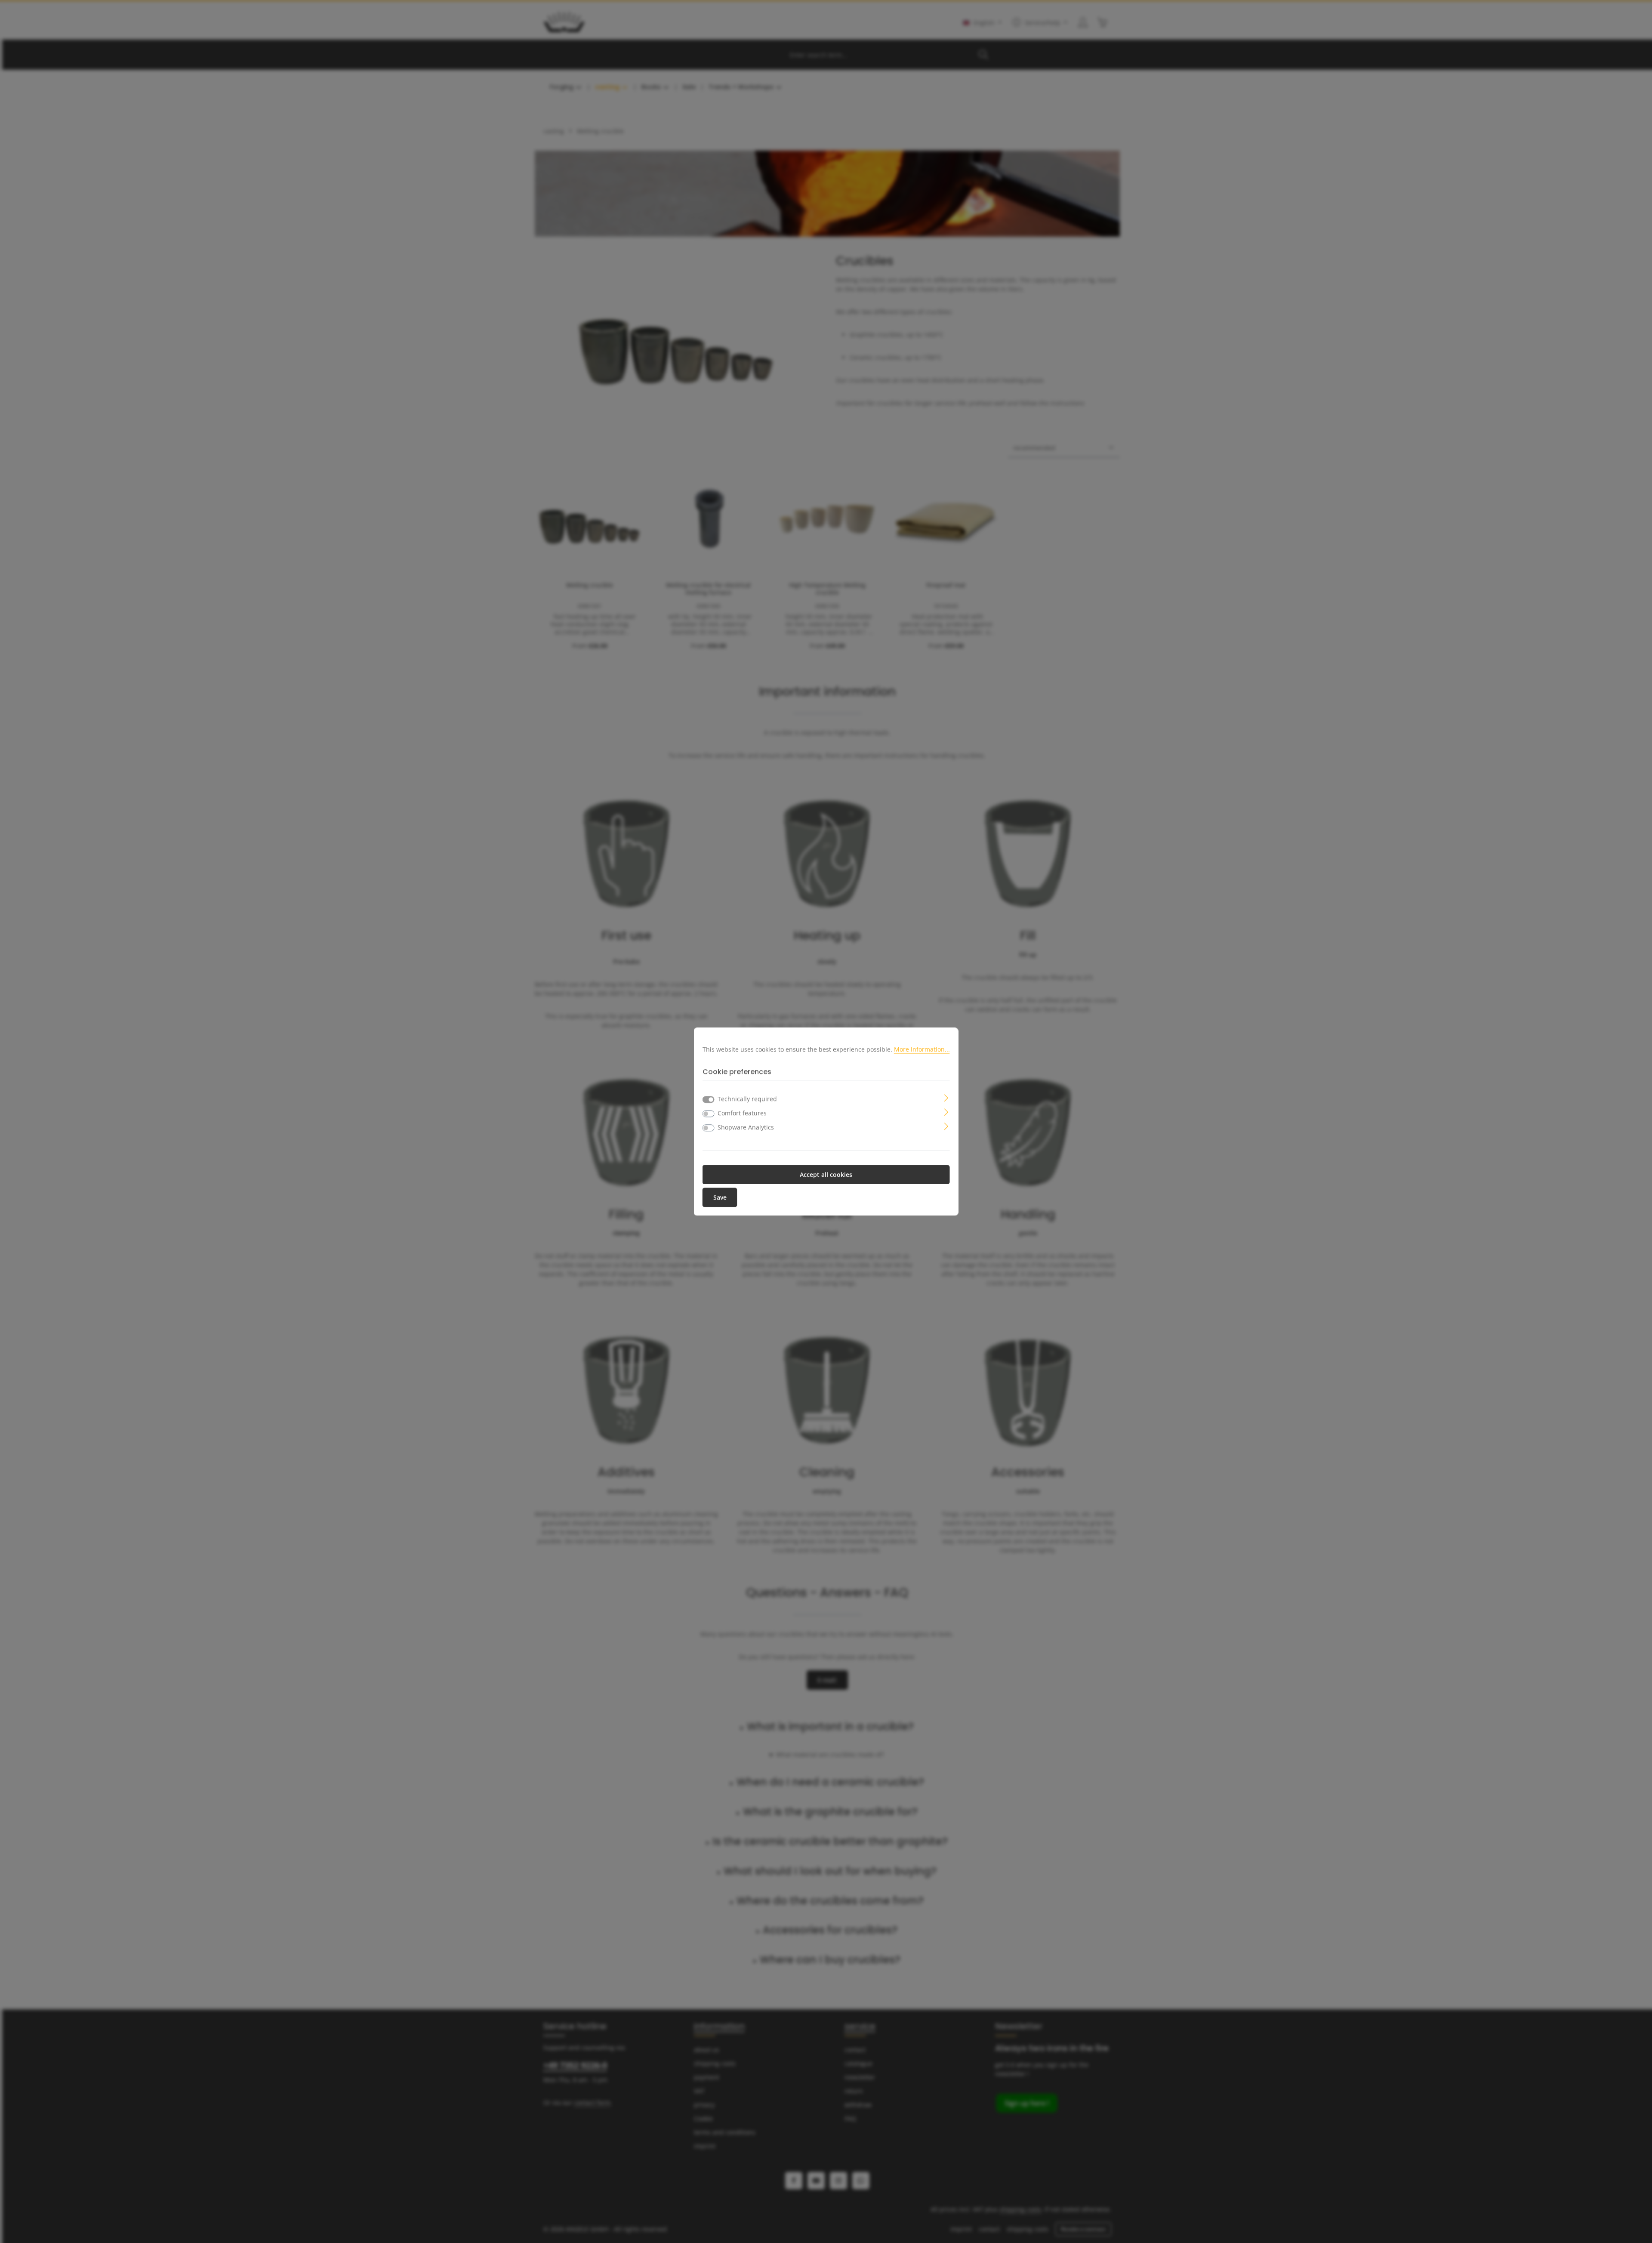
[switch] (709, 1114)
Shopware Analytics (746, 1127)
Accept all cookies (826, 1174)
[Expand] (946, 1097)
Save (720, 1197)
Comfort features (742, 1113)
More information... (922, 1049)
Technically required (747, 1099)
